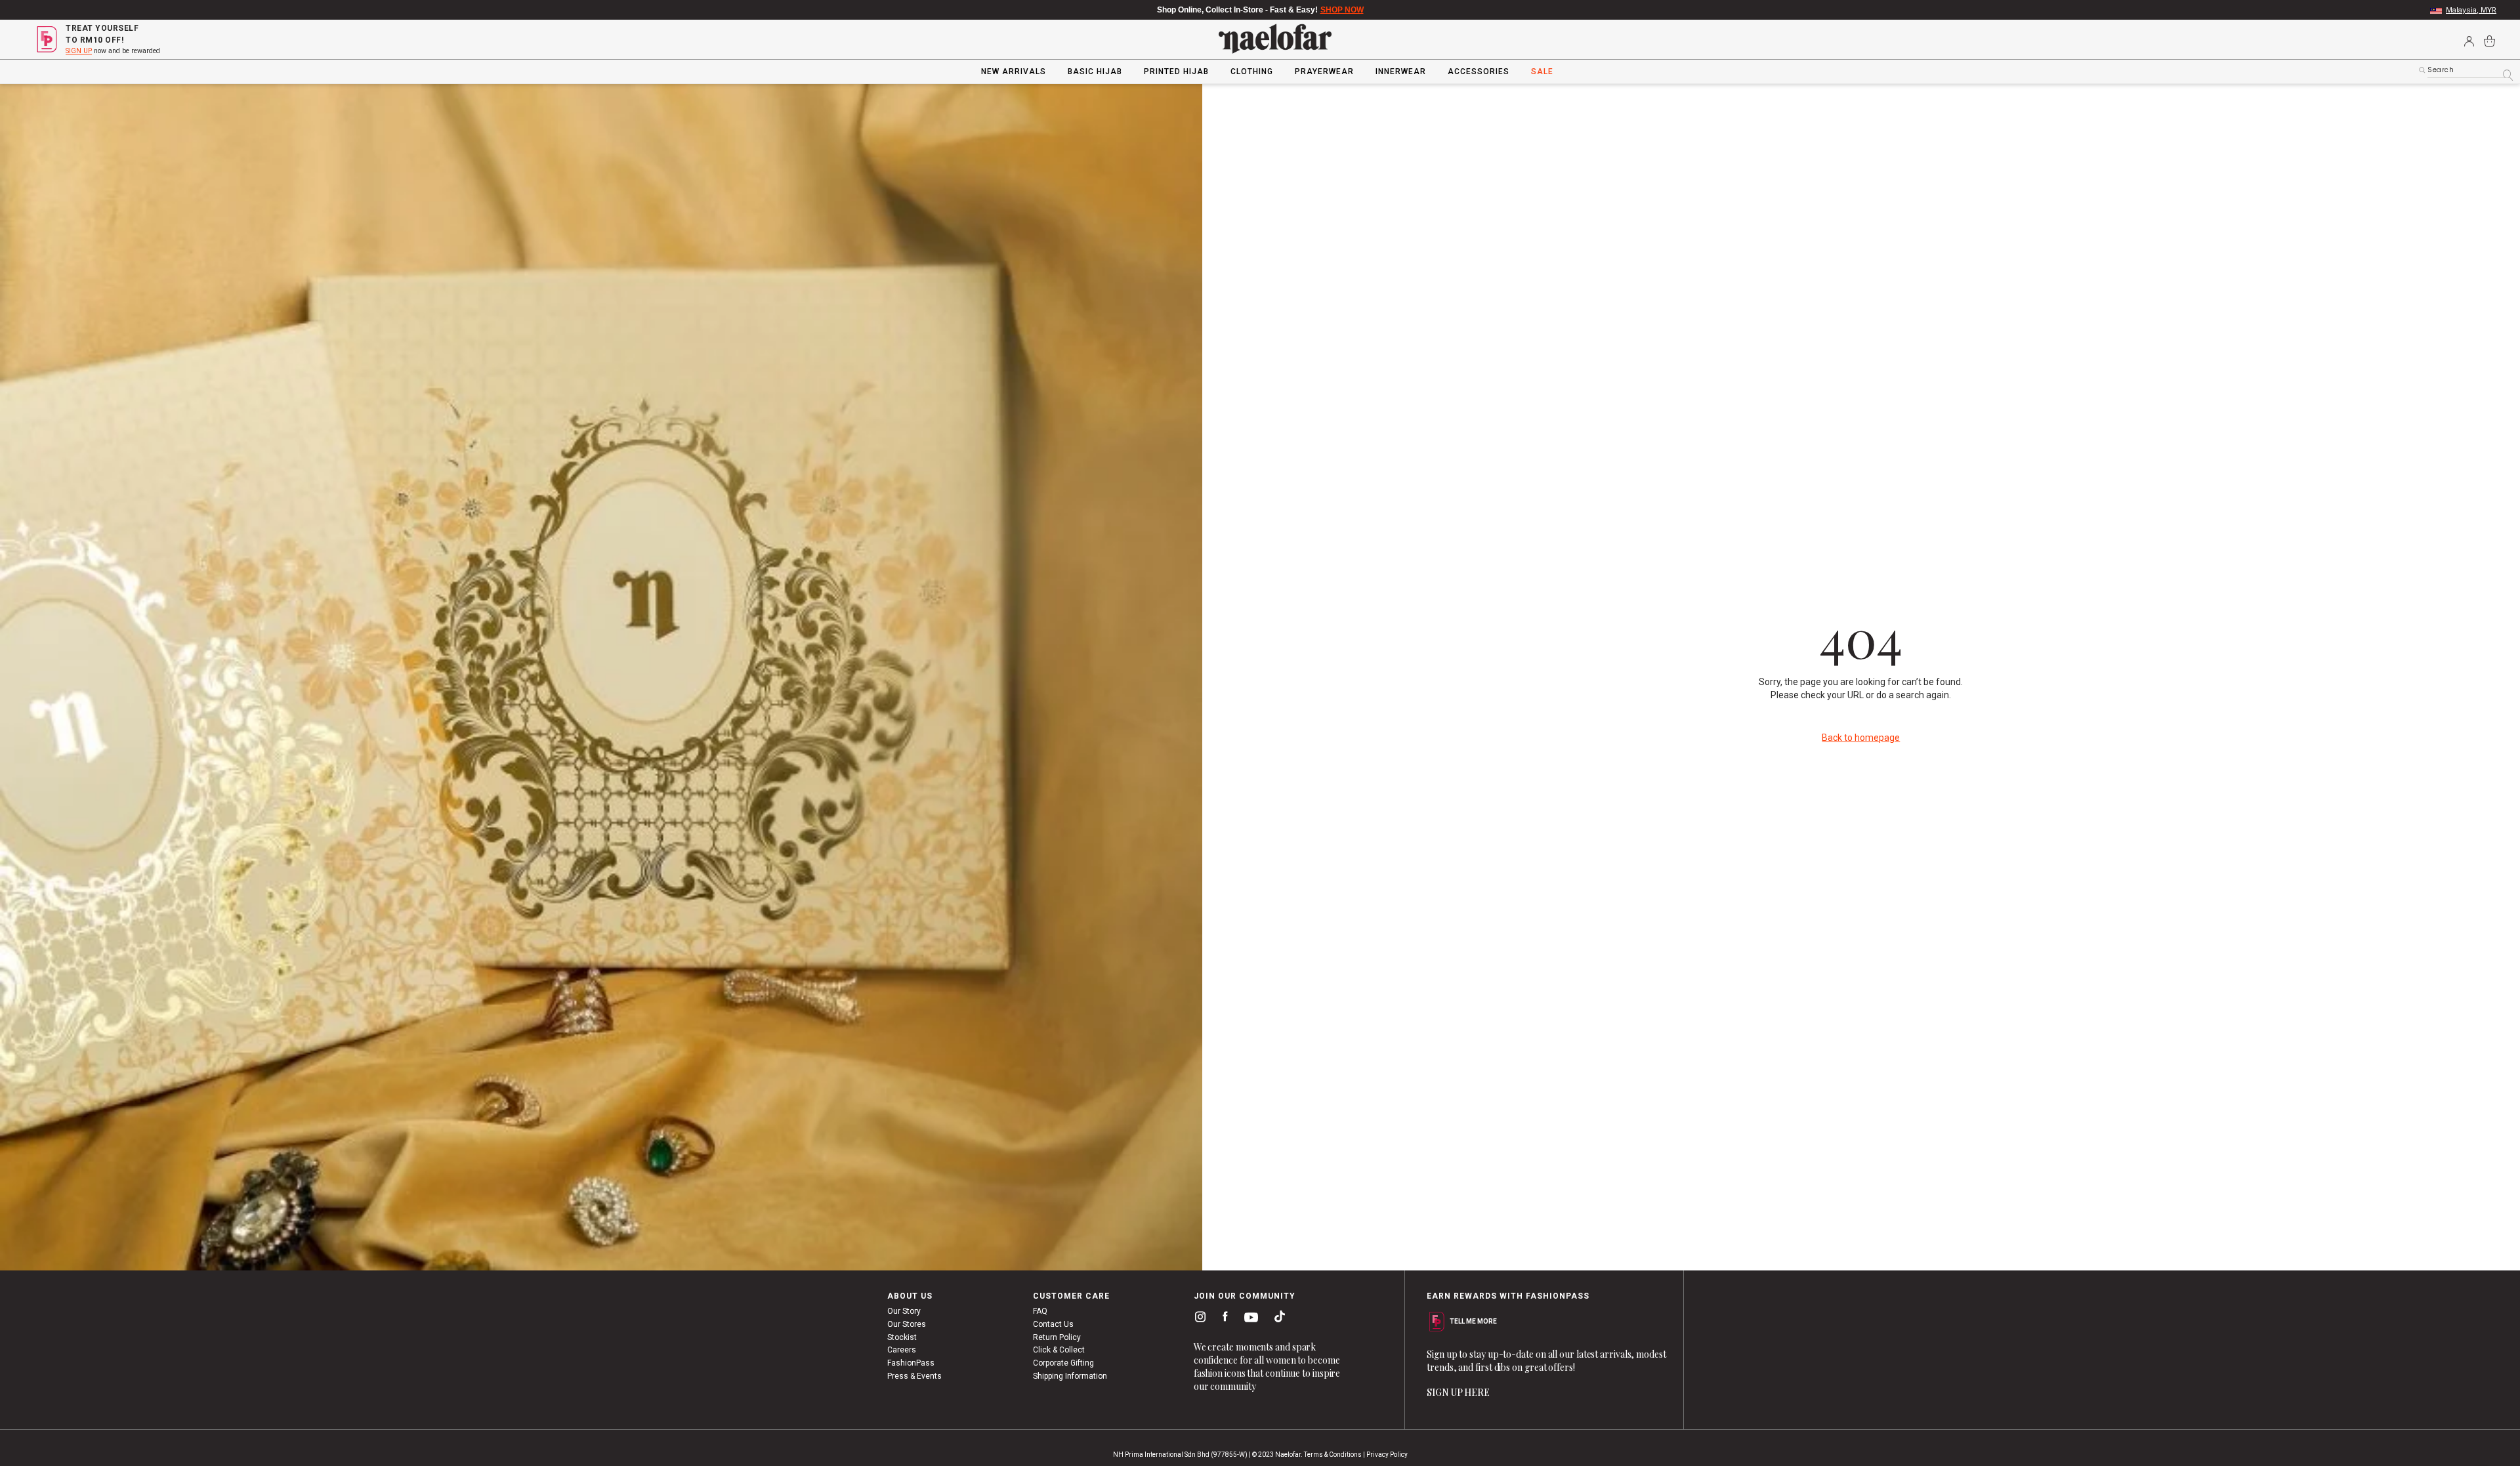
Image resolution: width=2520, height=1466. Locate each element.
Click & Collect (1059, 1350)
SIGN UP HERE (1458, 1392)
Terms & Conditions (1333, 1455)
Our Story (904, 1311)
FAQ (1040, 1311)
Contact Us (1053, 1324)
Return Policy (1057, 1337)
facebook (1222, 1317)
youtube (1249, 1317)
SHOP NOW (1342, 10)
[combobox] (2469, 70)
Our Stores (907, 1324)
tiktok (1276, 1316)
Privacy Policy (1387, 1455)
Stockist (902, 1337)
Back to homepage (1861, 738)
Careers (902, 1350)
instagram (1198, 1316)
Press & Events (914, 1376)
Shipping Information (1070, 1376)
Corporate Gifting (1063, 1363)
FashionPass (911, 1363)
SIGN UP (79, 51)
